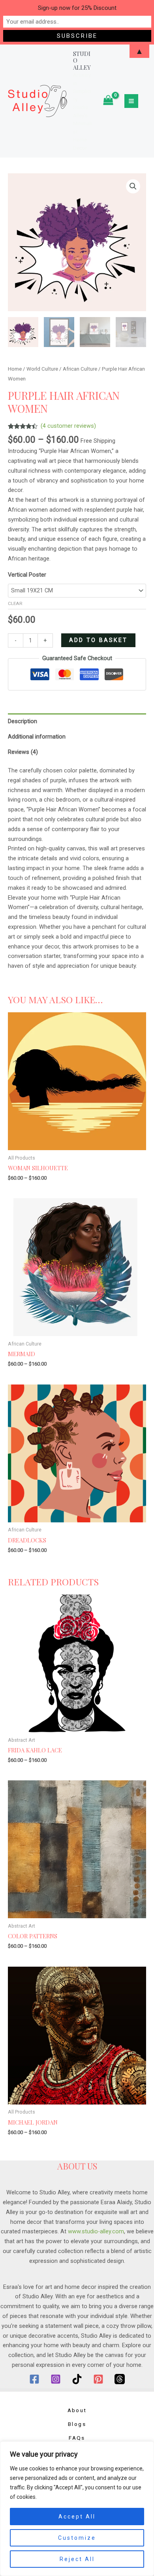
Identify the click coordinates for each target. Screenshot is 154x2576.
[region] (77, 2509)
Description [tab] (23, 721)
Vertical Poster (27, 575)
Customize (77, 2538)
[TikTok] (77, 2379)
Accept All (77, 2517)
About (77, 2410)
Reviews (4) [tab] (23, 752)
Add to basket (98, 640)
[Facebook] (34, 2379)
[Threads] (120, 2379)
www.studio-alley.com (96, 2231)
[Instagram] (56, 2379)
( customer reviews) (68, 426)
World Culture (42, 369)
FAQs (77, 2438)
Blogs (77, 2424)
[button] (133, 186)
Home (15, 369)
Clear (15, 603)
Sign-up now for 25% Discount (77, 8)
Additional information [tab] (37, 737)
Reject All (77, 2559)
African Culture (80, 369)
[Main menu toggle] (131, 101)
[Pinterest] (98, 2379)
